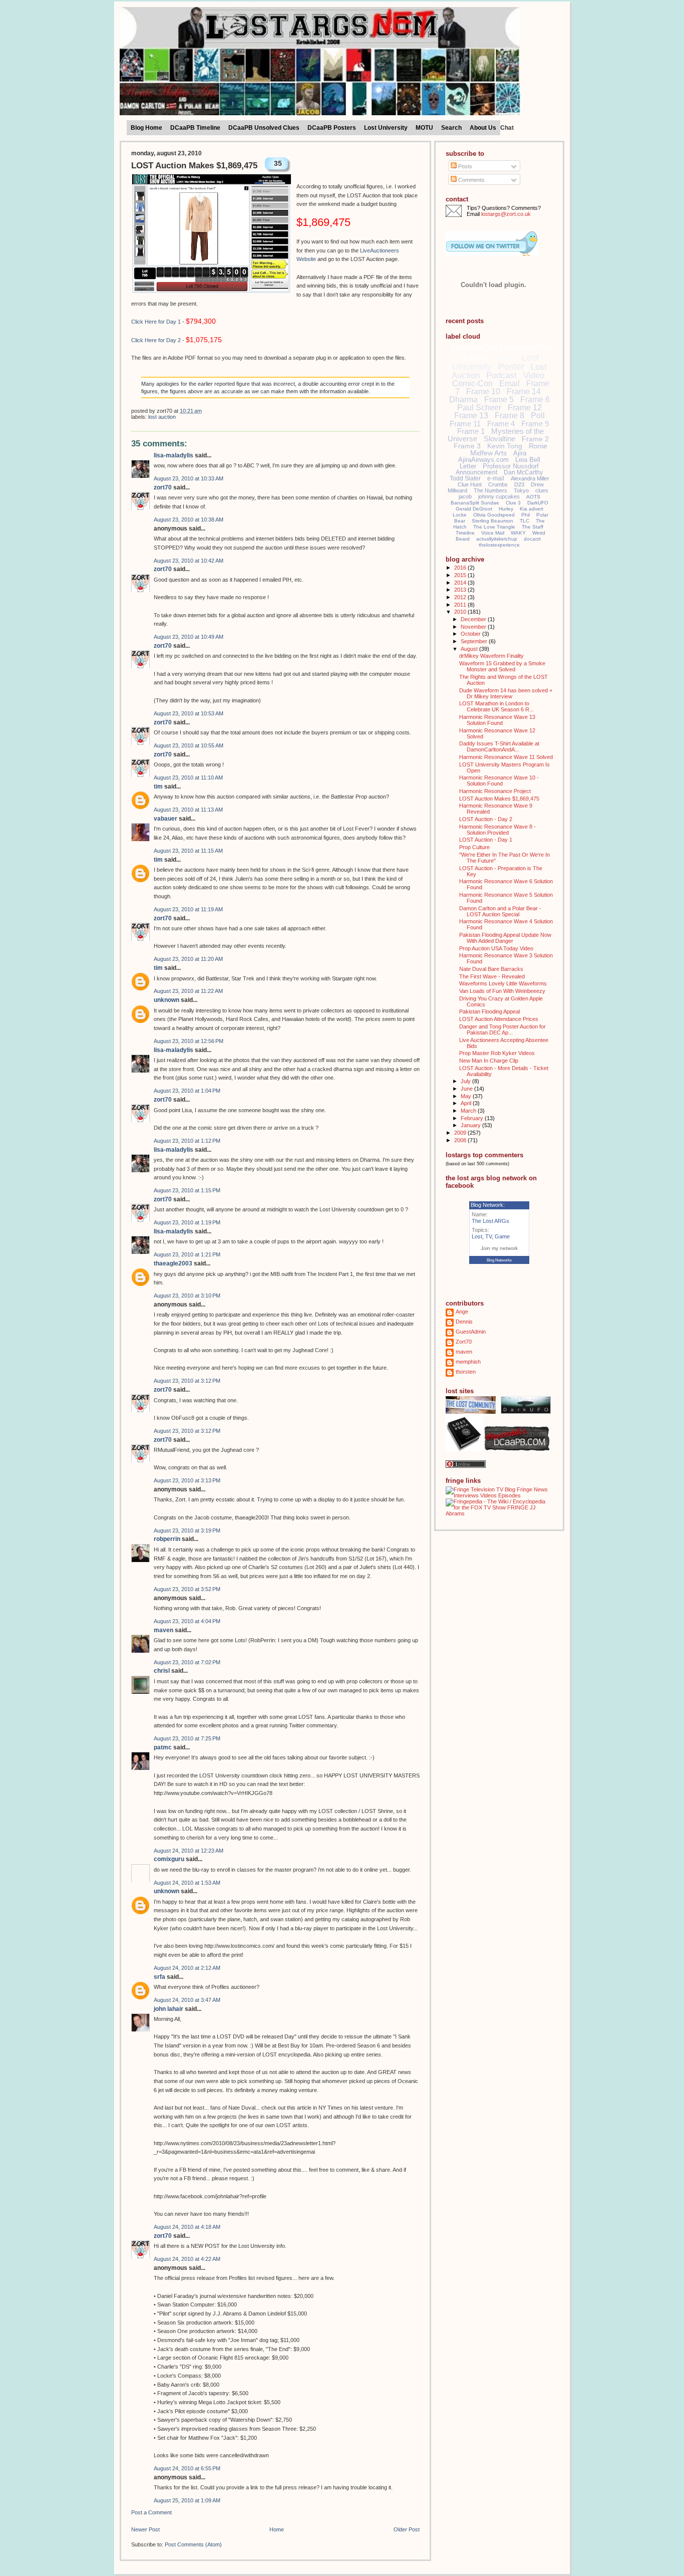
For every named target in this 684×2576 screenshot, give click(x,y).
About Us (483, 128)
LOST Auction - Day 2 (486, 819)
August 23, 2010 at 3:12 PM (187, 1381)
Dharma (463, 400)
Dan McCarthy (523, 472)
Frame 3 (467, 446)
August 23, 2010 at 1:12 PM (187, 1141)
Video (534, 375)
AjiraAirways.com (483, 460)
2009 (461, 1133)
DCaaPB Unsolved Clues (264, 128)
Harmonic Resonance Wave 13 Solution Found (497, 720)
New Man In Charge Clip (489, 1061)
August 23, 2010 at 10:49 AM (189, 637)
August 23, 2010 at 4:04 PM (187, 1621)
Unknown (166, 1000)
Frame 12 (525, 408)
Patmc (163, 1747)
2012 (461, 597)
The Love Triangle (494, 527)
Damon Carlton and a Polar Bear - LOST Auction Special (500, 911)
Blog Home (146, 128)
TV (488, 1236)
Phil (526, 515)
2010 (461, 612)
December (474, 619)
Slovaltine (499, 439)
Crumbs (498, 484)
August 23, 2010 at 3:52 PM (187, 1589)
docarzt (532, 539)
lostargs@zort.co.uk (506, 214)
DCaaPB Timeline (195, 128)
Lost (506, 357)
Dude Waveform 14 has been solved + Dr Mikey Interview (506, 693)
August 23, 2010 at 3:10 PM (187, 1296)
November (474, 627)
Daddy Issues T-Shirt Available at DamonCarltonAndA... (499, 746)
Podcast (501, 375)
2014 (461, 583)
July (466, 1081)
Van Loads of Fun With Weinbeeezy (502, 991)
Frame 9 (535, 424)
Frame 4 (501, 424)
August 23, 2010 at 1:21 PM (187, 1254)
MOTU (424, 128)
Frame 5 (499, 400)
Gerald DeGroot (474, 509)
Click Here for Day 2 (156, 340)
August (470, 649)
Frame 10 (483, 392)
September (475, 641)
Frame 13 (471, 416)
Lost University (386, 128)
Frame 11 (465, 424)
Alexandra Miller (530, 478)
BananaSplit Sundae (475, 503)
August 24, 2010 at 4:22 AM (187, 2259)
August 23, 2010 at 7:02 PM (187, 1662)
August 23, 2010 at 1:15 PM (187, 1190)
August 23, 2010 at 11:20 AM (188, 959)
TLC (525, 521)
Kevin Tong (505, 446)
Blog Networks (499, 1260)
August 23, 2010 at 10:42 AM (189, 561)
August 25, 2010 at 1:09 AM (187, 2500)
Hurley (506, 509)
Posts (464, 166)
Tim (158, 787)
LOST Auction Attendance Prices (499, 1019)
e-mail (496, 478)
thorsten (466, 1372)
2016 (461, 568)
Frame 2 (535, 439)
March (469, 1111)
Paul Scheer (479, 408)
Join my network (499, 1248)
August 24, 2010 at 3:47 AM (187, 2000)
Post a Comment (151, 2512)
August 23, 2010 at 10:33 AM (189, 478)
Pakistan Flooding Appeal (489, 1011)
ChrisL (162, 1671)
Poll (538, 416)
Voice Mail (493, 533)
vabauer (165, 819)
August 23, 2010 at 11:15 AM (188, 851)
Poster (511, 367)
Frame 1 (471, 431)
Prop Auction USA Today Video (496, 948)
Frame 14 (524, 392)
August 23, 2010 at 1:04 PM (187, 1091)
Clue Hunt (470, 484)
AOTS (533, 497)
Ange (462, 1312)
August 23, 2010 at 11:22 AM (188, 991)
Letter (468, 466)
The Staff (533, 527)
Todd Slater (465, 478)
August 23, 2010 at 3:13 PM (187, 1480)
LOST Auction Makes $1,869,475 (194, 166)
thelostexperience (499, 545)
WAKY (518, 533)
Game (502, 1236)
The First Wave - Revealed (492, 976)
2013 (461, 590)
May (467, 1096)
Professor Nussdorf (511, 466)
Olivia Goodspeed (494, 515)
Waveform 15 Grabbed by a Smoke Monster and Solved (502, 666)
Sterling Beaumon (492, 521)
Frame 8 (509, 416)
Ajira (520, 453)
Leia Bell (528, 460)
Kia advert (532, 509)
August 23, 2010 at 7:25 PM (187, 1738)
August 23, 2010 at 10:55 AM (189, 745)
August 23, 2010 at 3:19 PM (187, 1530)
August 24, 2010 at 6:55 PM (187, 2468)
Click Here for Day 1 (156, 322)
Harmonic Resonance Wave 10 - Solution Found (499, 781)
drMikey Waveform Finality (491, 656)
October (471, 634)
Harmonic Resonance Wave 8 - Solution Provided (497, 830)
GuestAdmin (471, 1332)
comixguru (169, 1859)
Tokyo (521, 490)
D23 (519, 484)
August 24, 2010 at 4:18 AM (187, 2227)
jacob (465, 496)
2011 (461, 605)
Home (277, 2529)
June (467, 1089)
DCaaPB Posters (332, 128)
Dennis (464, 1322)
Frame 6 (535, 400)
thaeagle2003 (173, 1263)
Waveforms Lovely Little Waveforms (503, 983)
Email (509, 383)
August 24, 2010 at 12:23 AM (189, 1851)
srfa (159, 1977)
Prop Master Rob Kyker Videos (497, 1053)
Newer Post (145, 2529)
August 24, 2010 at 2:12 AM (187, 1968)
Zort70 (163, 487)
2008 (461, 1140)
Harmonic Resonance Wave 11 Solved (506, 757)
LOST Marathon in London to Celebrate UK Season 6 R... (496, 706)
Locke (460, 515)
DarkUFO (538, 503)
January (471, 1125)
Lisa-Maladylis (174, 455)
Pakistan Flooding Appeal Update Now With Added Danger (505, 938)
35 (278, 163)
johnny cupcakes (499, 496)
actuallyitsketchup (497, 539)
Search (451, 128)
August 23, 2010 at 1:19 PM (187, 1222)
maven (163, 1630)
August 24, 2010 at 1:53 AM (187, 1883)
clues (542, 490)
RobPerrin (167, 1539)
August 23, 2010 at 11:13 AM (188, 810)
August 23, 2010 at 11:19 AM (188, 909)
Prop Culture (474, 847)
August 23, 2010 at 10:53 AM (189, 713)
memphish (468, 1362)
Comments (471, 180)
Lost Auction (162, 417)
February (473, 1118)
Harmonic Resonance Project (495, 791)
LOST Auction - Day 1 (486, 840)
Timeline (465, 533)
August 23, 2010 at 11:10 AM (188, 778)
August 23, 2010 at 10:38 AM (189, 520)
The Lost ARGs (490, 1221)
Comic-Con (472, 383)
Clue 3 (513, 503)
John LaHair (168, 2009)
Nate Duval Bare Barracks (491, 969)
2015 (461, 575)
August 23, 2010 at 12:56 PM (189, 1041)
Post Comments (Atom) (193, 2544)
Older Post (407, 2529)
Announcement (476, 472)
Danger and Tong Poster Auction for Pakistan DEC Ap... (502, 1029)
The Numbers (490, 490)
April (467, 1103)
